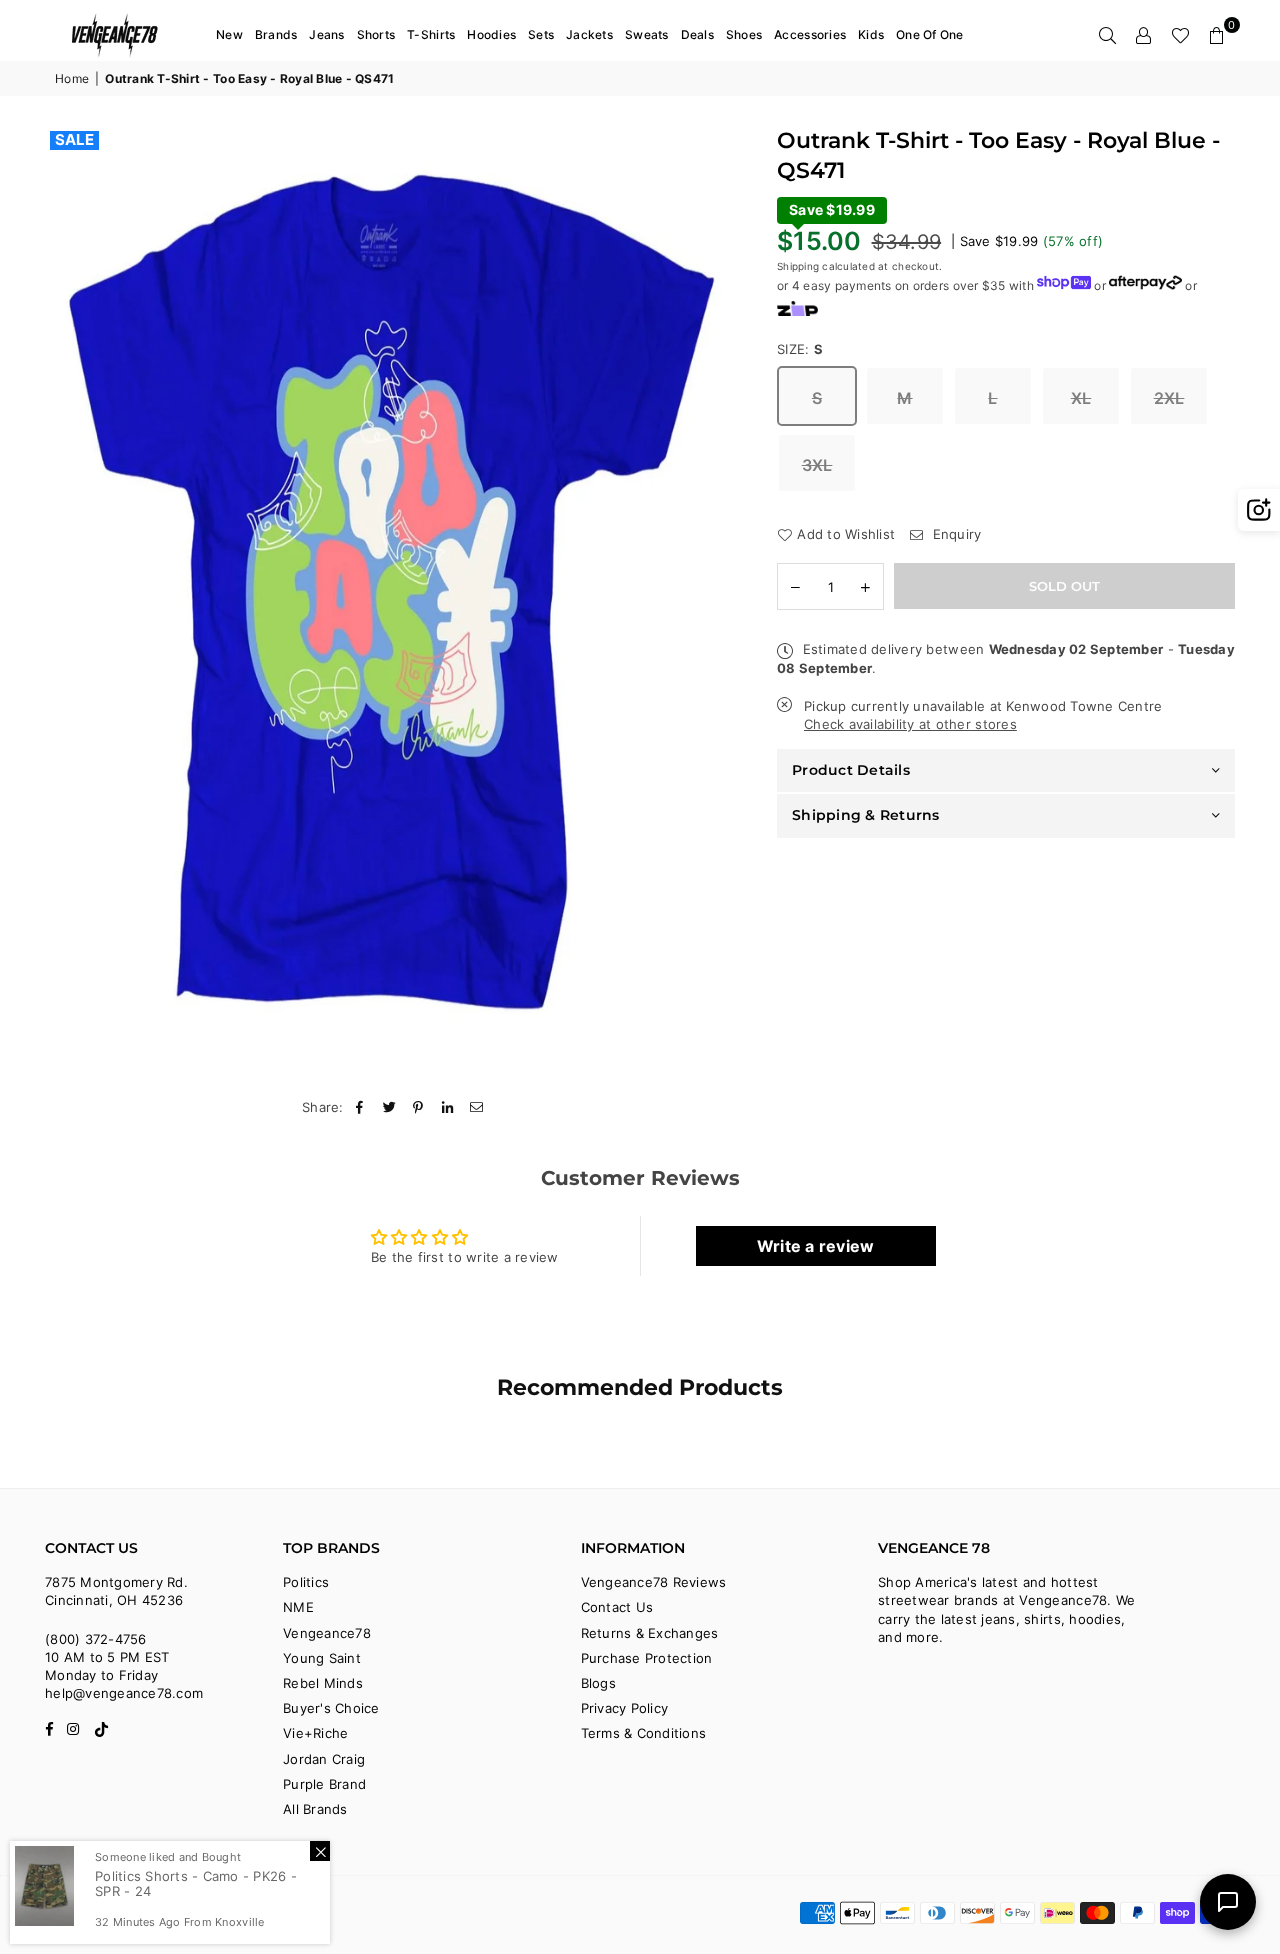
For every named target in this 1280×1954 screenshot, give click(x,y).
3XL (817, 465)
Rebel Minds (323, 1683)
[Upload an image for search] (1259, 510)
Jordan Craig (324, 1759)
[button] (1217, 35)
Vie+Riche (315, 1733)
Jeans (326, 34)
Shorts (376, 34)
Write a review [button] (816, 1246)
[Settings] (1144, 35)
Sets (541, 34)
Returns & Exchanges (650, 1633)
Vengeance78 (327, 1633)
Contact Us (617, 1607)
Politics (306, 1582)
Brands (276, 34)
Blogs (598, 1683)
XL (1081, 398)
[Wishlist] (1180, 35)
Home (72, 78)
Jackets (589, 34)
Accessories (810, 34)
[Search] (1108, 35)
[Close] (320, 1851)
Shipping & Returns (866, 815)
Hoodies (491, 34)
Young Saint (322, 1658)
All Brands (315, 1809)
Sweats (647, 34)
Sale (74, 140)
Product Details (851, 770)
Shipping (798, 266)
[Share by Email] (477, 1107)
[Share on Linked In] (448, 1107)
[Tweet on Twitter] (389, 1107)
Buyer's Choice (331, 1708)
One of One (930, 34)
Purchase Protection (647, 1658)
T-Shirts (431, 34)
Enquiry (954, 534)
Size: (800, 349)
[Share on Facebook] (360, 1107)
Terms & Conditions (644, 1733)
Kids (871, 34)
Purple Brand (324, 1784)
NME (298, 1607)
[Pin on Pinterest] (418, 1107)
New (229, 34)
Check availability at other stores (910, 725)
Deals (697, 34)
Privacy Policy (625, 1708)
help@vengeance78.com (124, 1693)
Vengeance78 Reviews (654, 1582)
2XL (1169, 398)
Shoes (744, 34)
